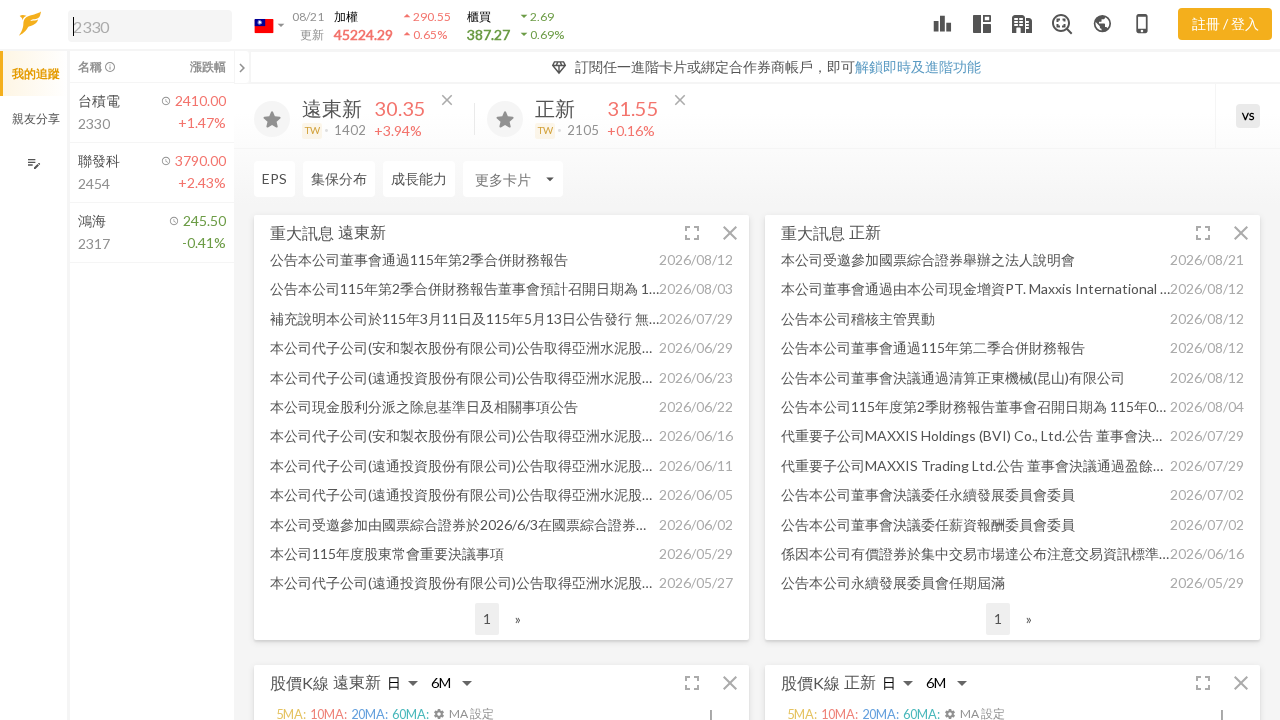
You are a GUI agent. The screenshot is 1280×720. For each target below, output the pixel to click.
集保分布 (339, 178)
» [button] (518, 618)
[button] (146, 25)
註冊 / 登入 (1225, 23)
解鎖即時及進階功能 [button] (918, 66)
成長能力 (419, 178)
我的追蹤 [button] (36, 73)
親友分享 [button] (36, 118)
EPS (274, 178)
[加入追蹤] (272, 119)
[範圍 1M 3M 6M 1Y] (452, 682)
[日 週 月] (403, 682)
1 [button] (487, 618)
